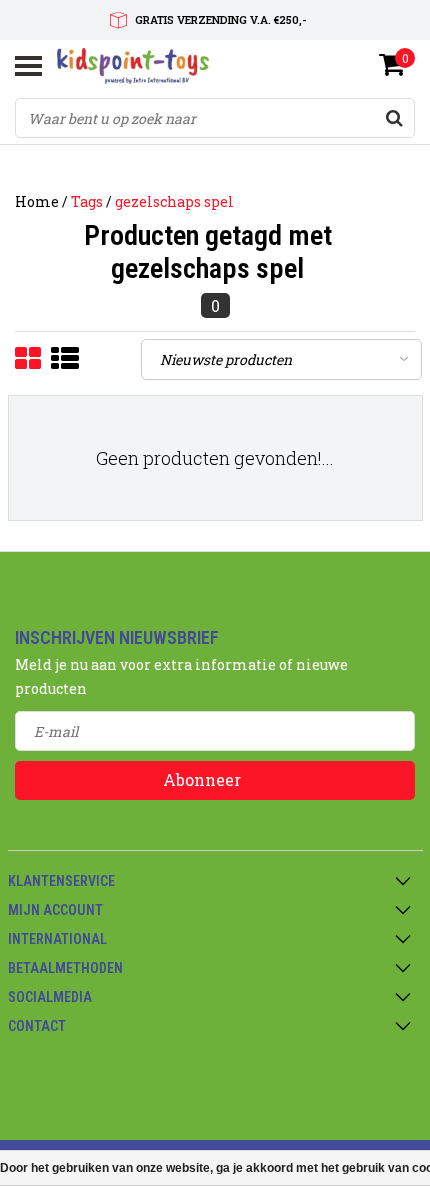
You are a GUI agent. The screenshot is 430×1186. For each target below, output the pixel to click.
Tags (87, 201)
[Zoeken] (394, 118)
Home (37, 201)
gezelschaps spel (174, 201)
